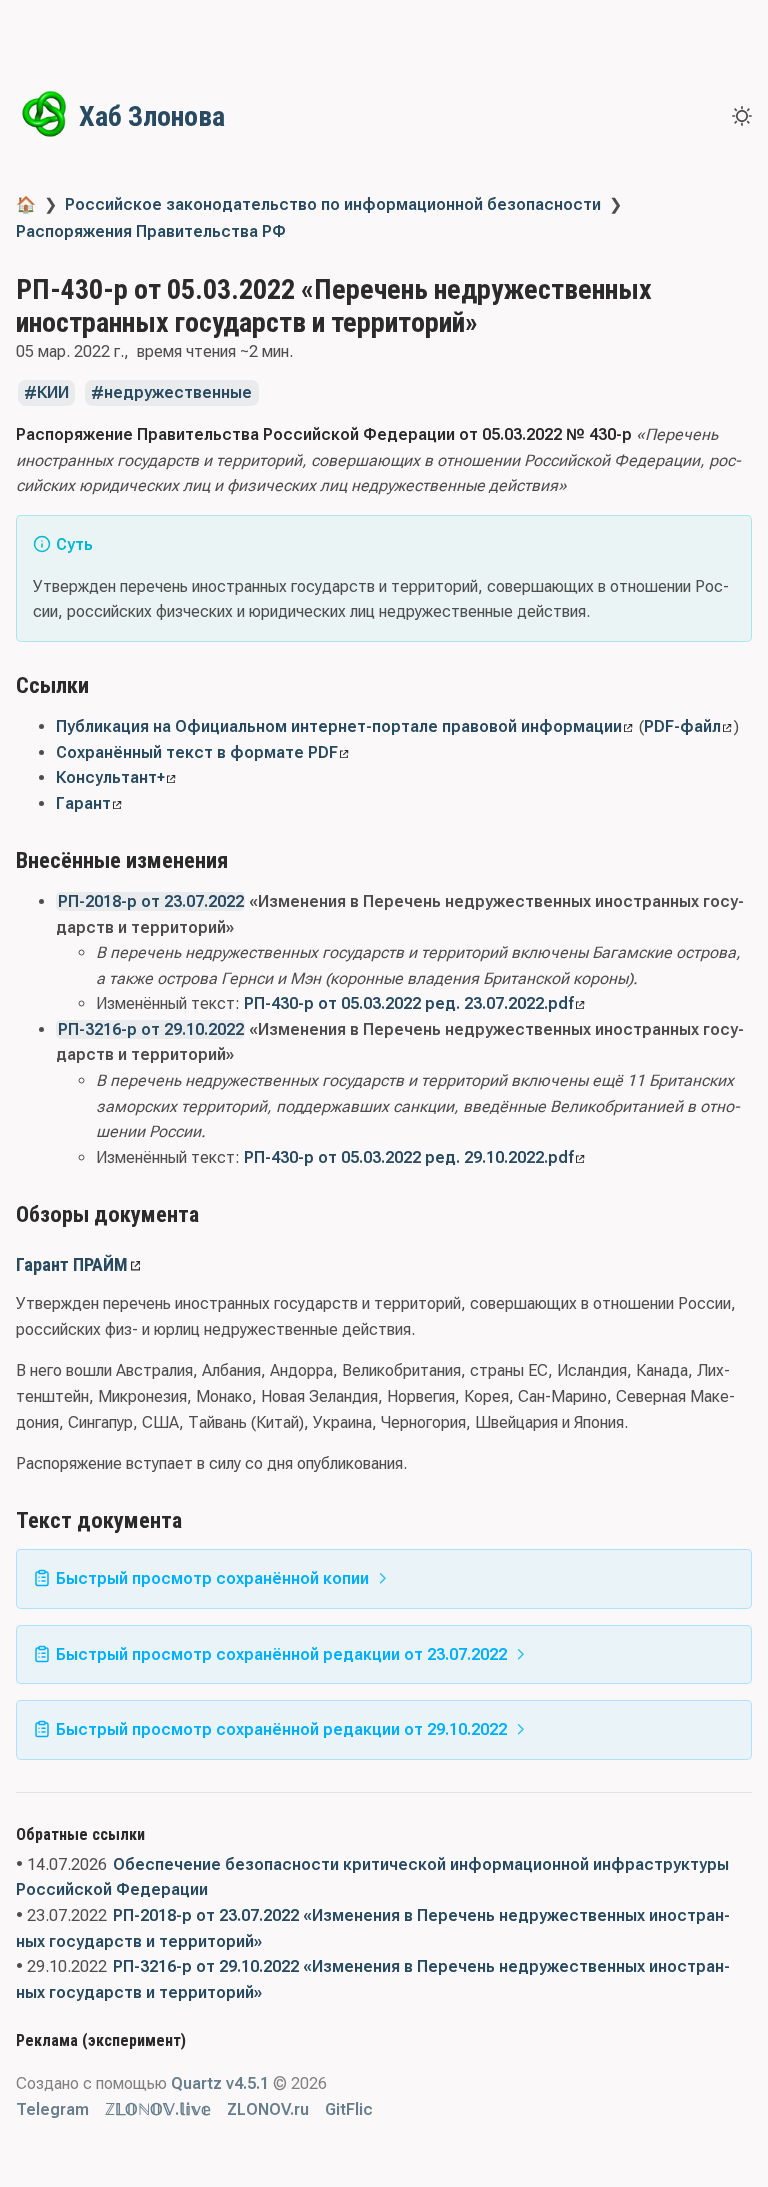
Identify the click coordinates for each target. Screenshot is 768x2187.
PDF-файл (682, 726)
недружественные (178, 393)
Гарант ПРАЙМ (72, 1264)
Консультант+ (110, 777)
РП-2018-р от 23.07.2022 (151, 901)
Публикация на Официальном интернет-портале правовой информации (339, 726)
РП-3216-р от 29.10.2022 (151, 1029)
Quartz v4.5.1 (220, 2083)
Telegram (52, 2109)
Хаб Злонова (152, 116)
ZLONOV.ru (268, 2109)
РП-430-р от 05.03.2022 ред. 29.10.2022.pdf (409, 1157)
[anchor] (107, 684)
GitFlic (349, 2109)
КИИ (53, 393)
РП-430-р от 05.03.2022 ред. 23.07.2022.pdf (409, 1003)
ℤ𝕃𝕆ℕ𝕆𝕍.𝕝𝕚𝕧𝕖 (158, 2109)
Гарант (83, 803)
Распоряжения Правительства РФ (151, 231)
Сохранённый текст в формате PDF (197, 752)
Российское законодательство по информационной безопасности (333, 204)
